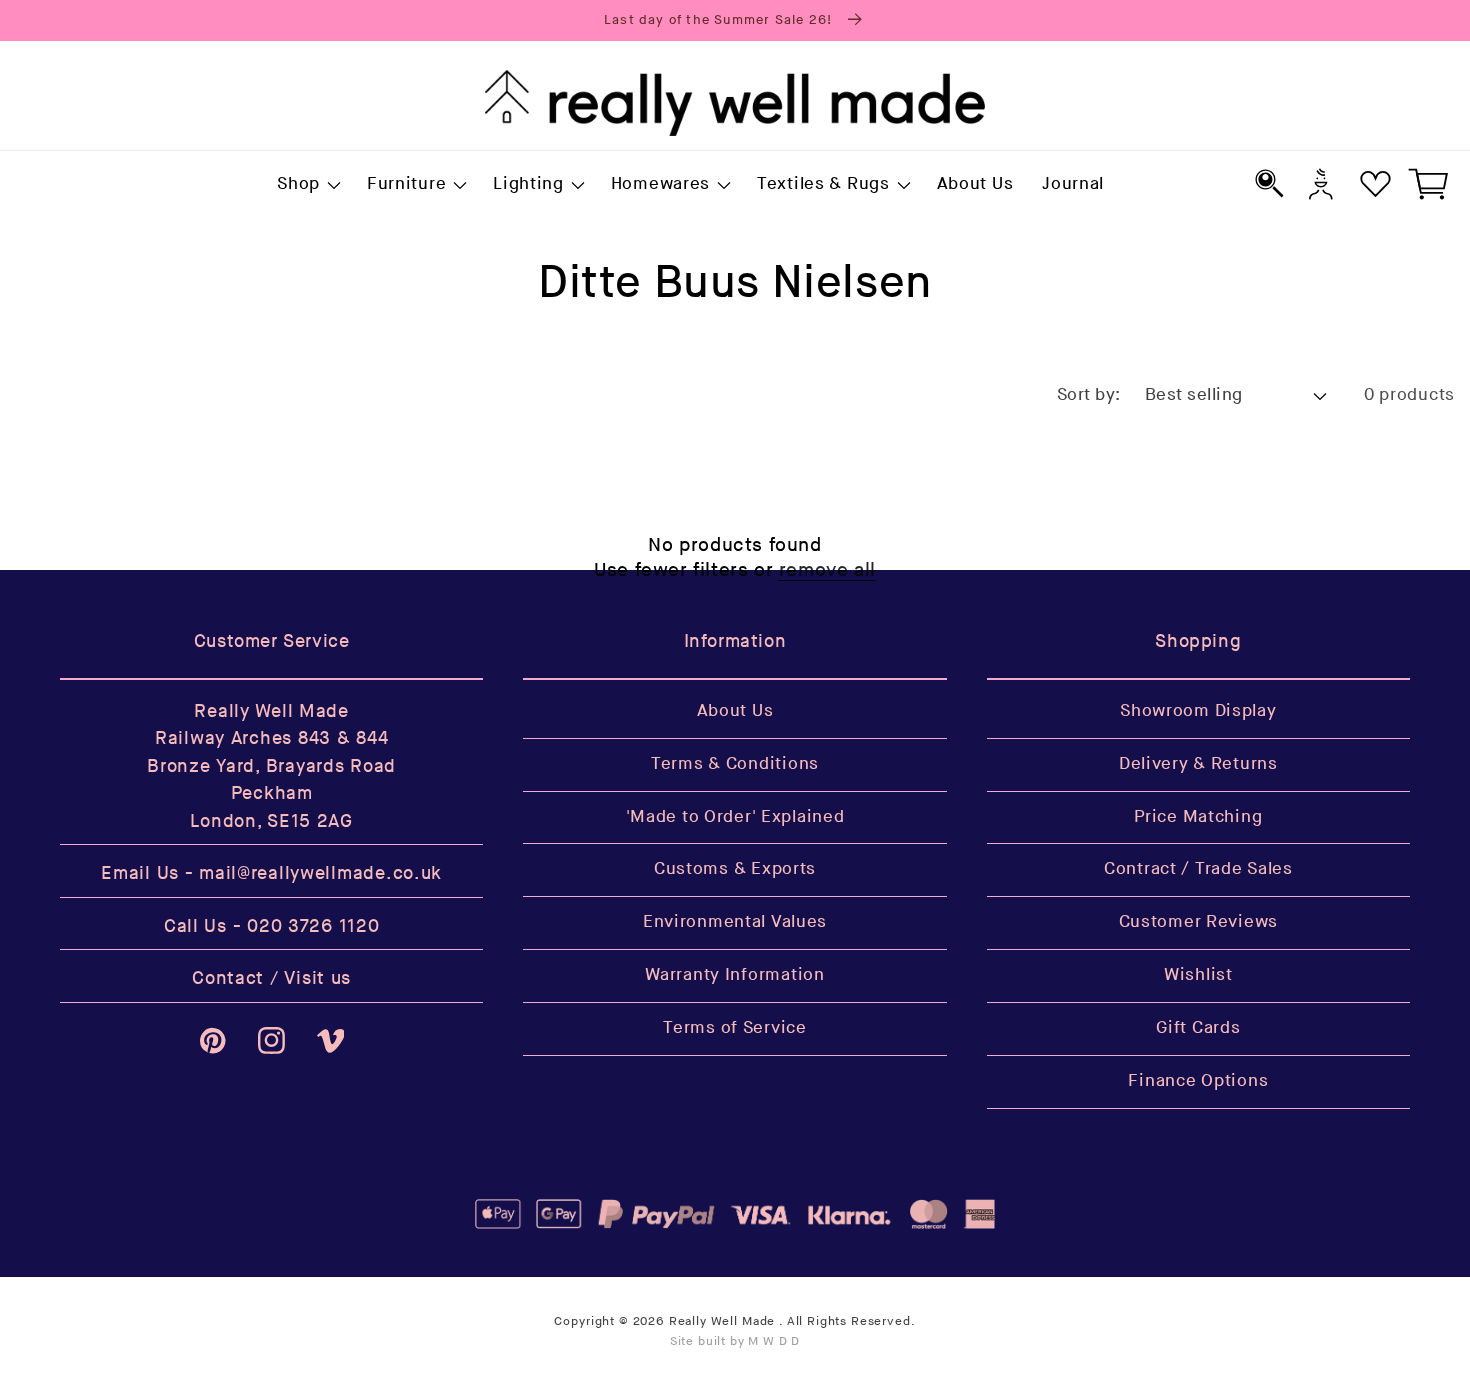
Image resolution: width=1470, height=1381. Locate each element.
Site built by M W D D (735, 1341)
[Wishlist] (1375, 183)
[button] (308, 185)
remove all (827, 570)
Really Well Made (722, 1321)
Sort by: (1089, 395)
